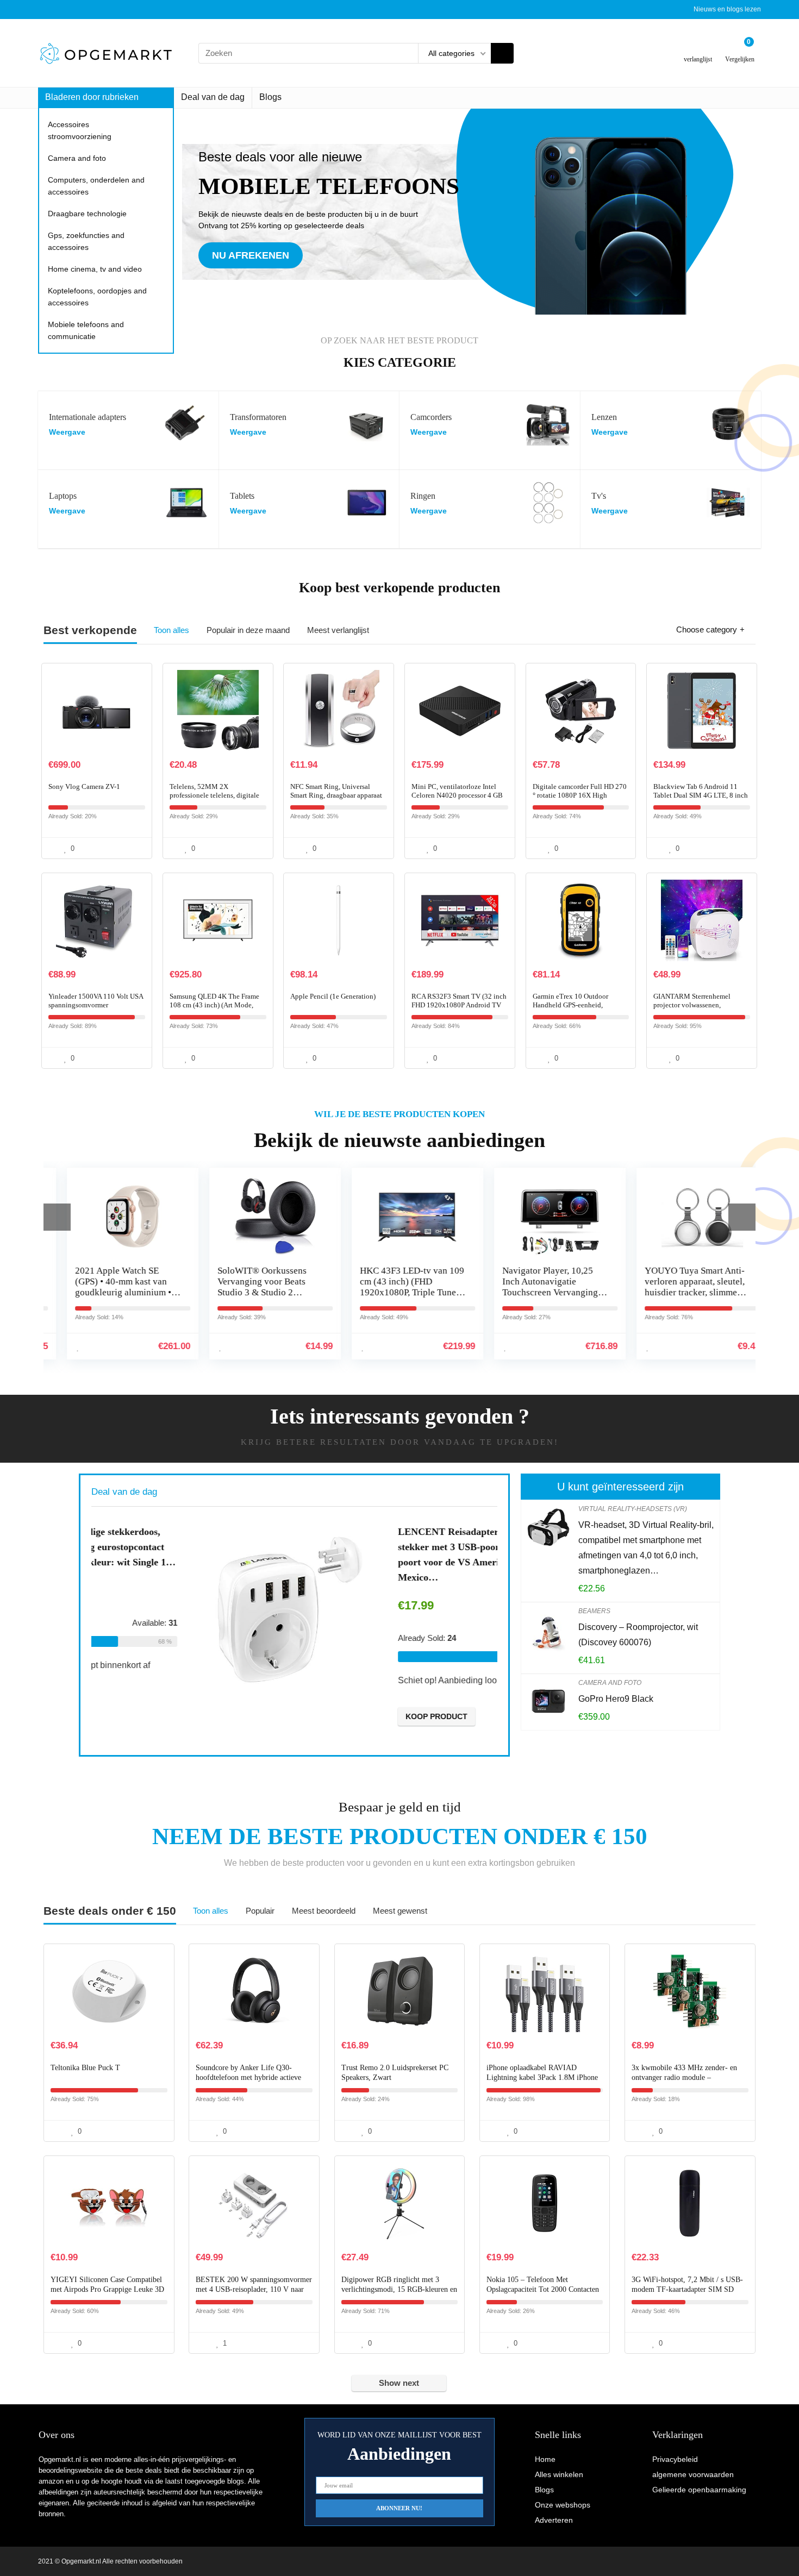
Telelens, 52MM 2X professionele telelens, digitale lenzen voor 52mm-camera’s (214, 795)
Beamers (594, 1611)
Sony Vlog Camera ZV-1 (84, 786)
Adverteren (554, 2520)
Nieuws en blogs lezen (727, 9)
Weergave (67, 432)
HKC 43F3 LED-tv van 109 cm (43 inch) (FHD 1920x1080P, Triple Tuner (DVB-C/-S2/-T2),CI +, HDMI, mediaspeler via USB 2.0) (394, 1298)
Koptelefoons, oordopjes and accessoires (97, 297)
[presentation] (57, 1217)
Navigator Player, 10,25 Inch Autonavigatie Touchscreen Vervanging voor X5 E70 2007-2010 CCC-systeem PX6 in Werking (532, 1298)
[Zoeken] (502, 53)
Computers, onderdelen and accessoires (96, 186)
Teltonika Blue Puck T (85, 2068)
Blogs (270, 97)
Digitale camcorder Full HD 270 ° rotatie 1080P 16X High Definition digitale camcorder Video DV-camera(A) (580, 800)
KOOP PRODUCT (342, 1716)
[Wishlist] (698, 49)
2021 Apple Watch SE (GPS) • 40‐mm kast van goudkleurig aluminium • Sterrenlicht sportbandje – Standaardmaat (107, 1292)
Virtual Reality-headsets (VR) (633, 1509)
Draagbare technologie (87, 214)
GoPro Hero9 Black (616, 1699)
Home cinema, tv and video (95, 269)
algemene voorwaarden (693, 2474)
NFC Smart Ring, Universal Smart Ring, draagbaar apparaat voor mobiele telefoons (336, 795)
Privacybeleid (675, 2459)
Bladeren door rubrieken (92, 97)
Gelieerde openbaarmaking (699, 2490)
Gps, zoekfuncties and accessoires (86, 241)
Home (545, 2459)
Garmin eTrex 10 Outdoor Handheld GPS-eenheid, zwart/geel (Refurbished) (570, 1005)
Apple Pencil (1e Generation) (333, 996)
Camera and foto (77, 158)
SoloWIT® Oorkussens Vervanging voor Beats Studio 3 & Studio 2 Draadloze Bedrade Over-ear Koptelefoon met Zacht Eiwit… (251, 1298)
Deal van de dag (213, 97)
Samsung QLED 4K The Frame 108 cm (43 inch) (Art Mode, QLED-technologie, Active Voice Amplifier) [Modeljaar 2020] (218, 1009)
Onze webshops (563, 2505)
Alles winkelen (559, 2474)
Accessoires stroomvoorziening (80, 130)
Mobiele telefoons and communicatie (86, 330)
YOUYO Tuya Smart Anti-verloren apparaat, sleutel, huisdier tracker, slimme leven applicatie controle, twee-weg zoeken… (677, 1292)
